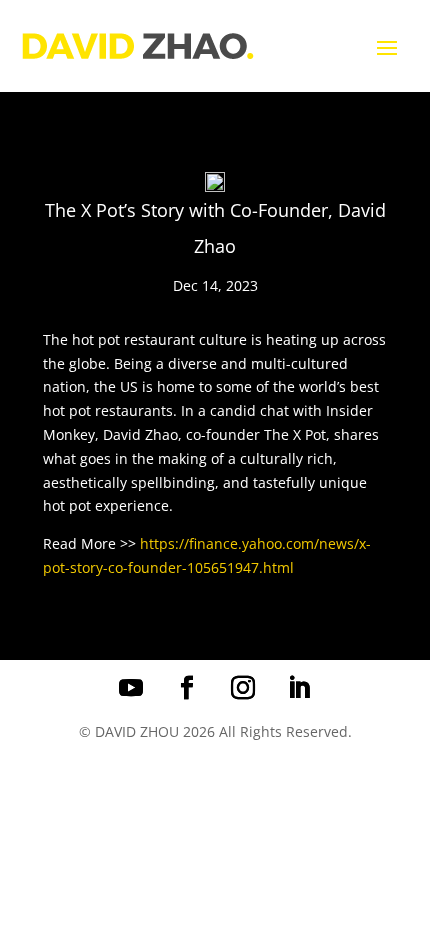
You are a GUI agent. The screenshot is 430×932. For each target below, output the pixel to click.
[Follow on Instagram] (243, 688)
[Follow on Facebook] (187, 688)
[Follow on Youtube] (131, 688)
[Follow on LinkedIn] (299, 688)
